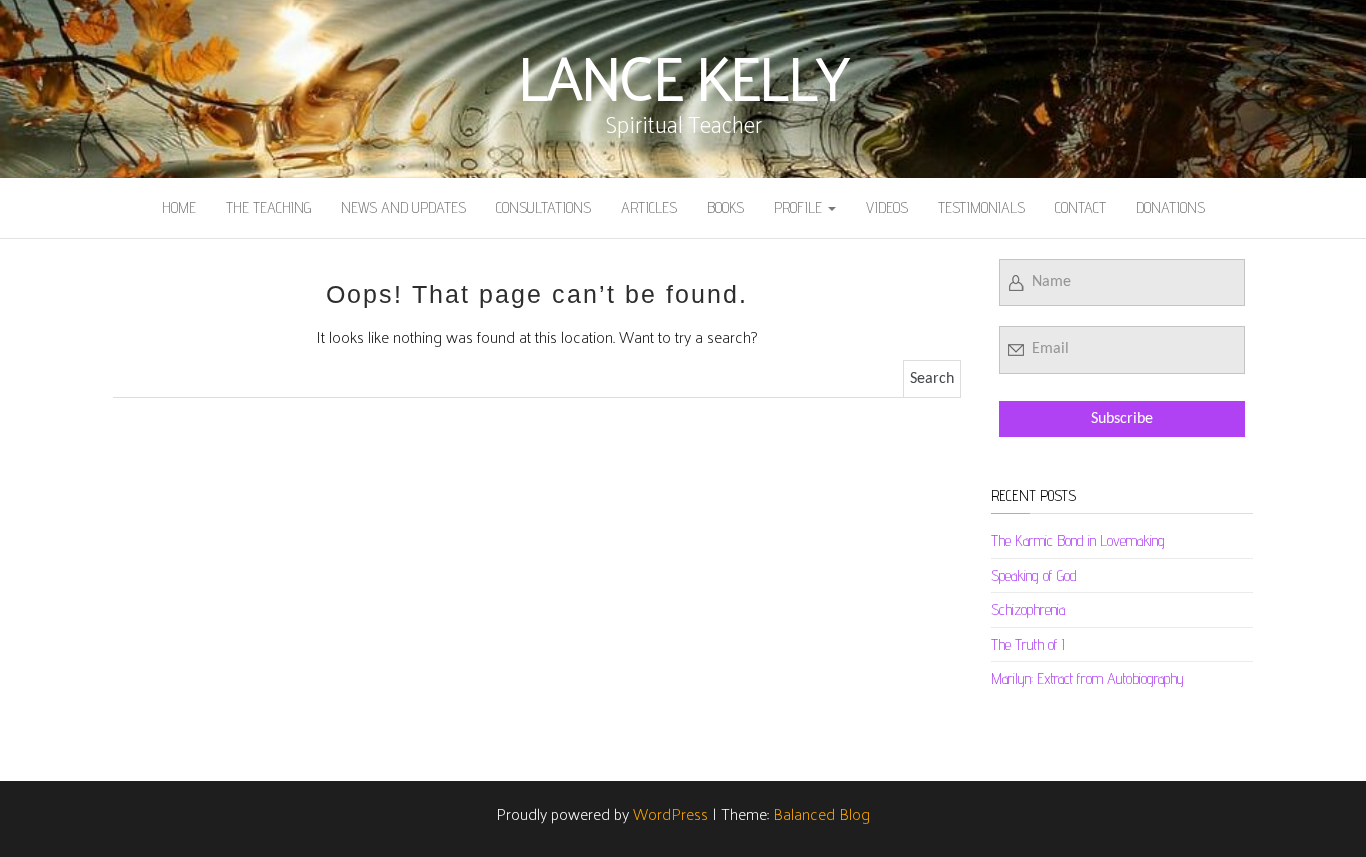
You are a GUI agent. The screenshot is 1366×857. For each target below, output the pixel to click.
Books (725, 207)
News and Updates (403, 207)
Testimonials (981, 207)
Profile (800, 207)
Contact (1080, 207)
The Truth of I (1028, 644)
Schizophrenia (1028, 609)
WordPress (670, 813)
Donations (1170, 207)
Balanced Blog (821, 813)
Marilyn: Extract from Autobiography (1087, 678)
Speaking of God (1034, 575)
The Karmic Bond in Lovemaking (1078, 540)
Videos (887, 207)
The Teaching (268, 207)
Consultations (543, 207)
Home (179, 207)
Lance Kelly (683, 75)
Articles (649, 207)
